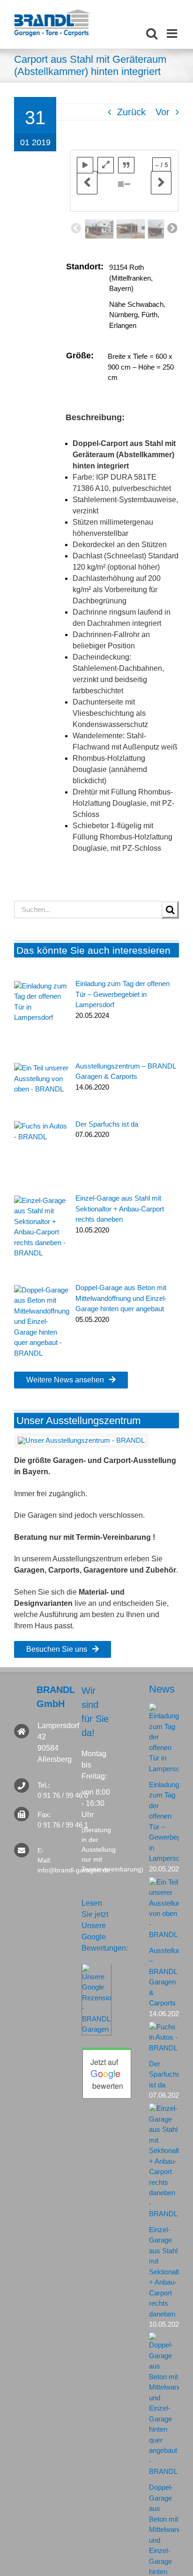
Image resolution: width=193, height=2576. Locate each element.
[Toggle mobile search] (152, 33)
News (162, 1689)
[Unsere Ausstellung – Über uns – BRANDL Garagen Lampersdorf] (81, 1440)
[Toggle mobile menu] (173, 33)
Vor (163, 112)
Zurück (131, 112)
